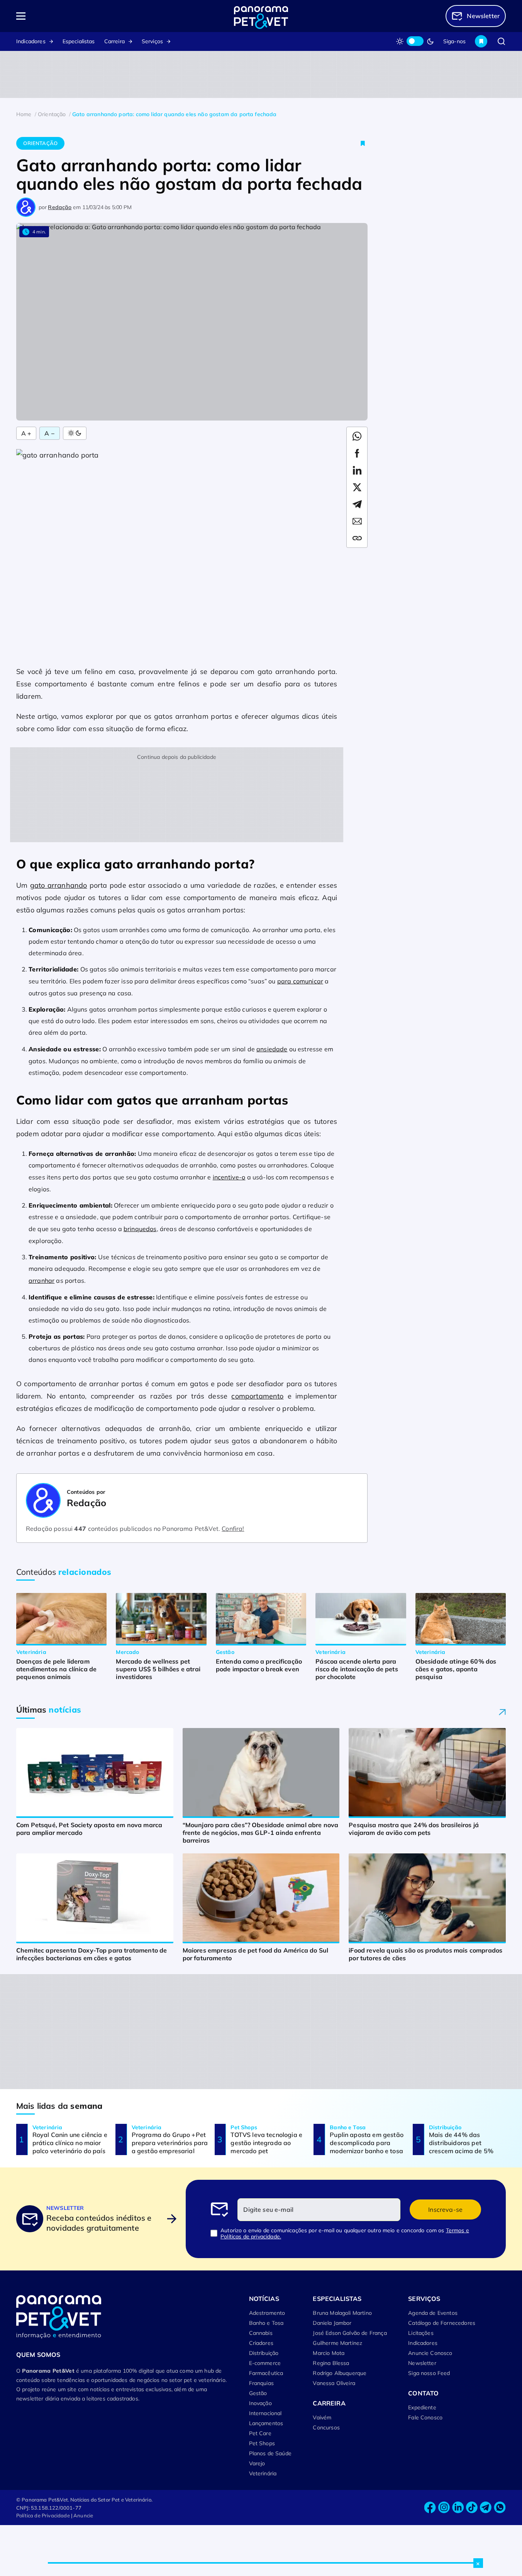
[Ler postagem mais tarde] (363, 143)
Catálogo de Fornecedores (442, 2323)
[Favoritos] (481, 41)
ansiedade (272, 1049)
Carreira (114, 41)
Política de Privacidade (43, 2515)
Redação (60, 207)
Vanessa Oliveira (334, 2383)
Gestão (258, 2393)
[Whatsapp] (500, 2508)
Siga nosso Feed (429, 2373)
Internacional (265, 2413)
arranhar (42, 1280)
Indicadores (31, 41)
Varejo (257, 2463)
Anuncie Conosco (430, 2353)
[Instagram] (444, 2508)
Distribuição (264, 2353)
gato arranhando (59, 885)
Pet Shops (262, 2443)
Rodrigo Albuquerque (340, 2373)
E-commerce (265, 2363)
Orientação (40, 143)
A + (26, 433)
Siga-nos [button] (454, 41)
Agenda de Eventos (433, 2313)
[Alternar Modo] (75, 433)
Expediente (422, 2407)
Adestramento (267, 2313)
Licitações (421, 2333)
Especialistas (79, 41)
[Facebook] (430, 2508)
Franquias (261, 2383)
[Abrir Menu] (65, 16)
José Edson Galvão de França (350, 2333)
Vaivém (322, 2417)
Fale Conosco (425, 2417)
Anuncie (83, 2515)
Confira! (233, 1529)
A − (49, 433)
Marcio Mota (329, 2353)
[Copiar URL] (357, 538)
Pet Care (260, 2433)
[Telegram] (486, 2508)
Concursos (326, 2427)
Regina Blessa (331, 2363)
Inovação (260, 2403)
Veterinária (263, 2473)
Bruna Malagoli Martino (342, 2313)
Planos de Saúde (270, 2453)
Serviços (152, 41)
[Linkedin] (458, 2508)
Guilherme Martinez (337, 2343)
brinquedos (140, 1229)
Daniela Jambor (332, 2323)
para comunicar (300, 981)
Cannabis (261, 2333)
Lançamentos (266, 2423)
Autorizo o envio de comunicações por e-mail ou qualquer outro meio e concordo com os (345, 2233)
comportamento (257, 1396)
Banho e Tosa (266, 2323)
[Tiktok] (472, 2508)
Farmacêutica (266, 2373)
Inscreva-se (445, 2209)
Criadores (261, 2343)
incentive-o (229, 1177)
